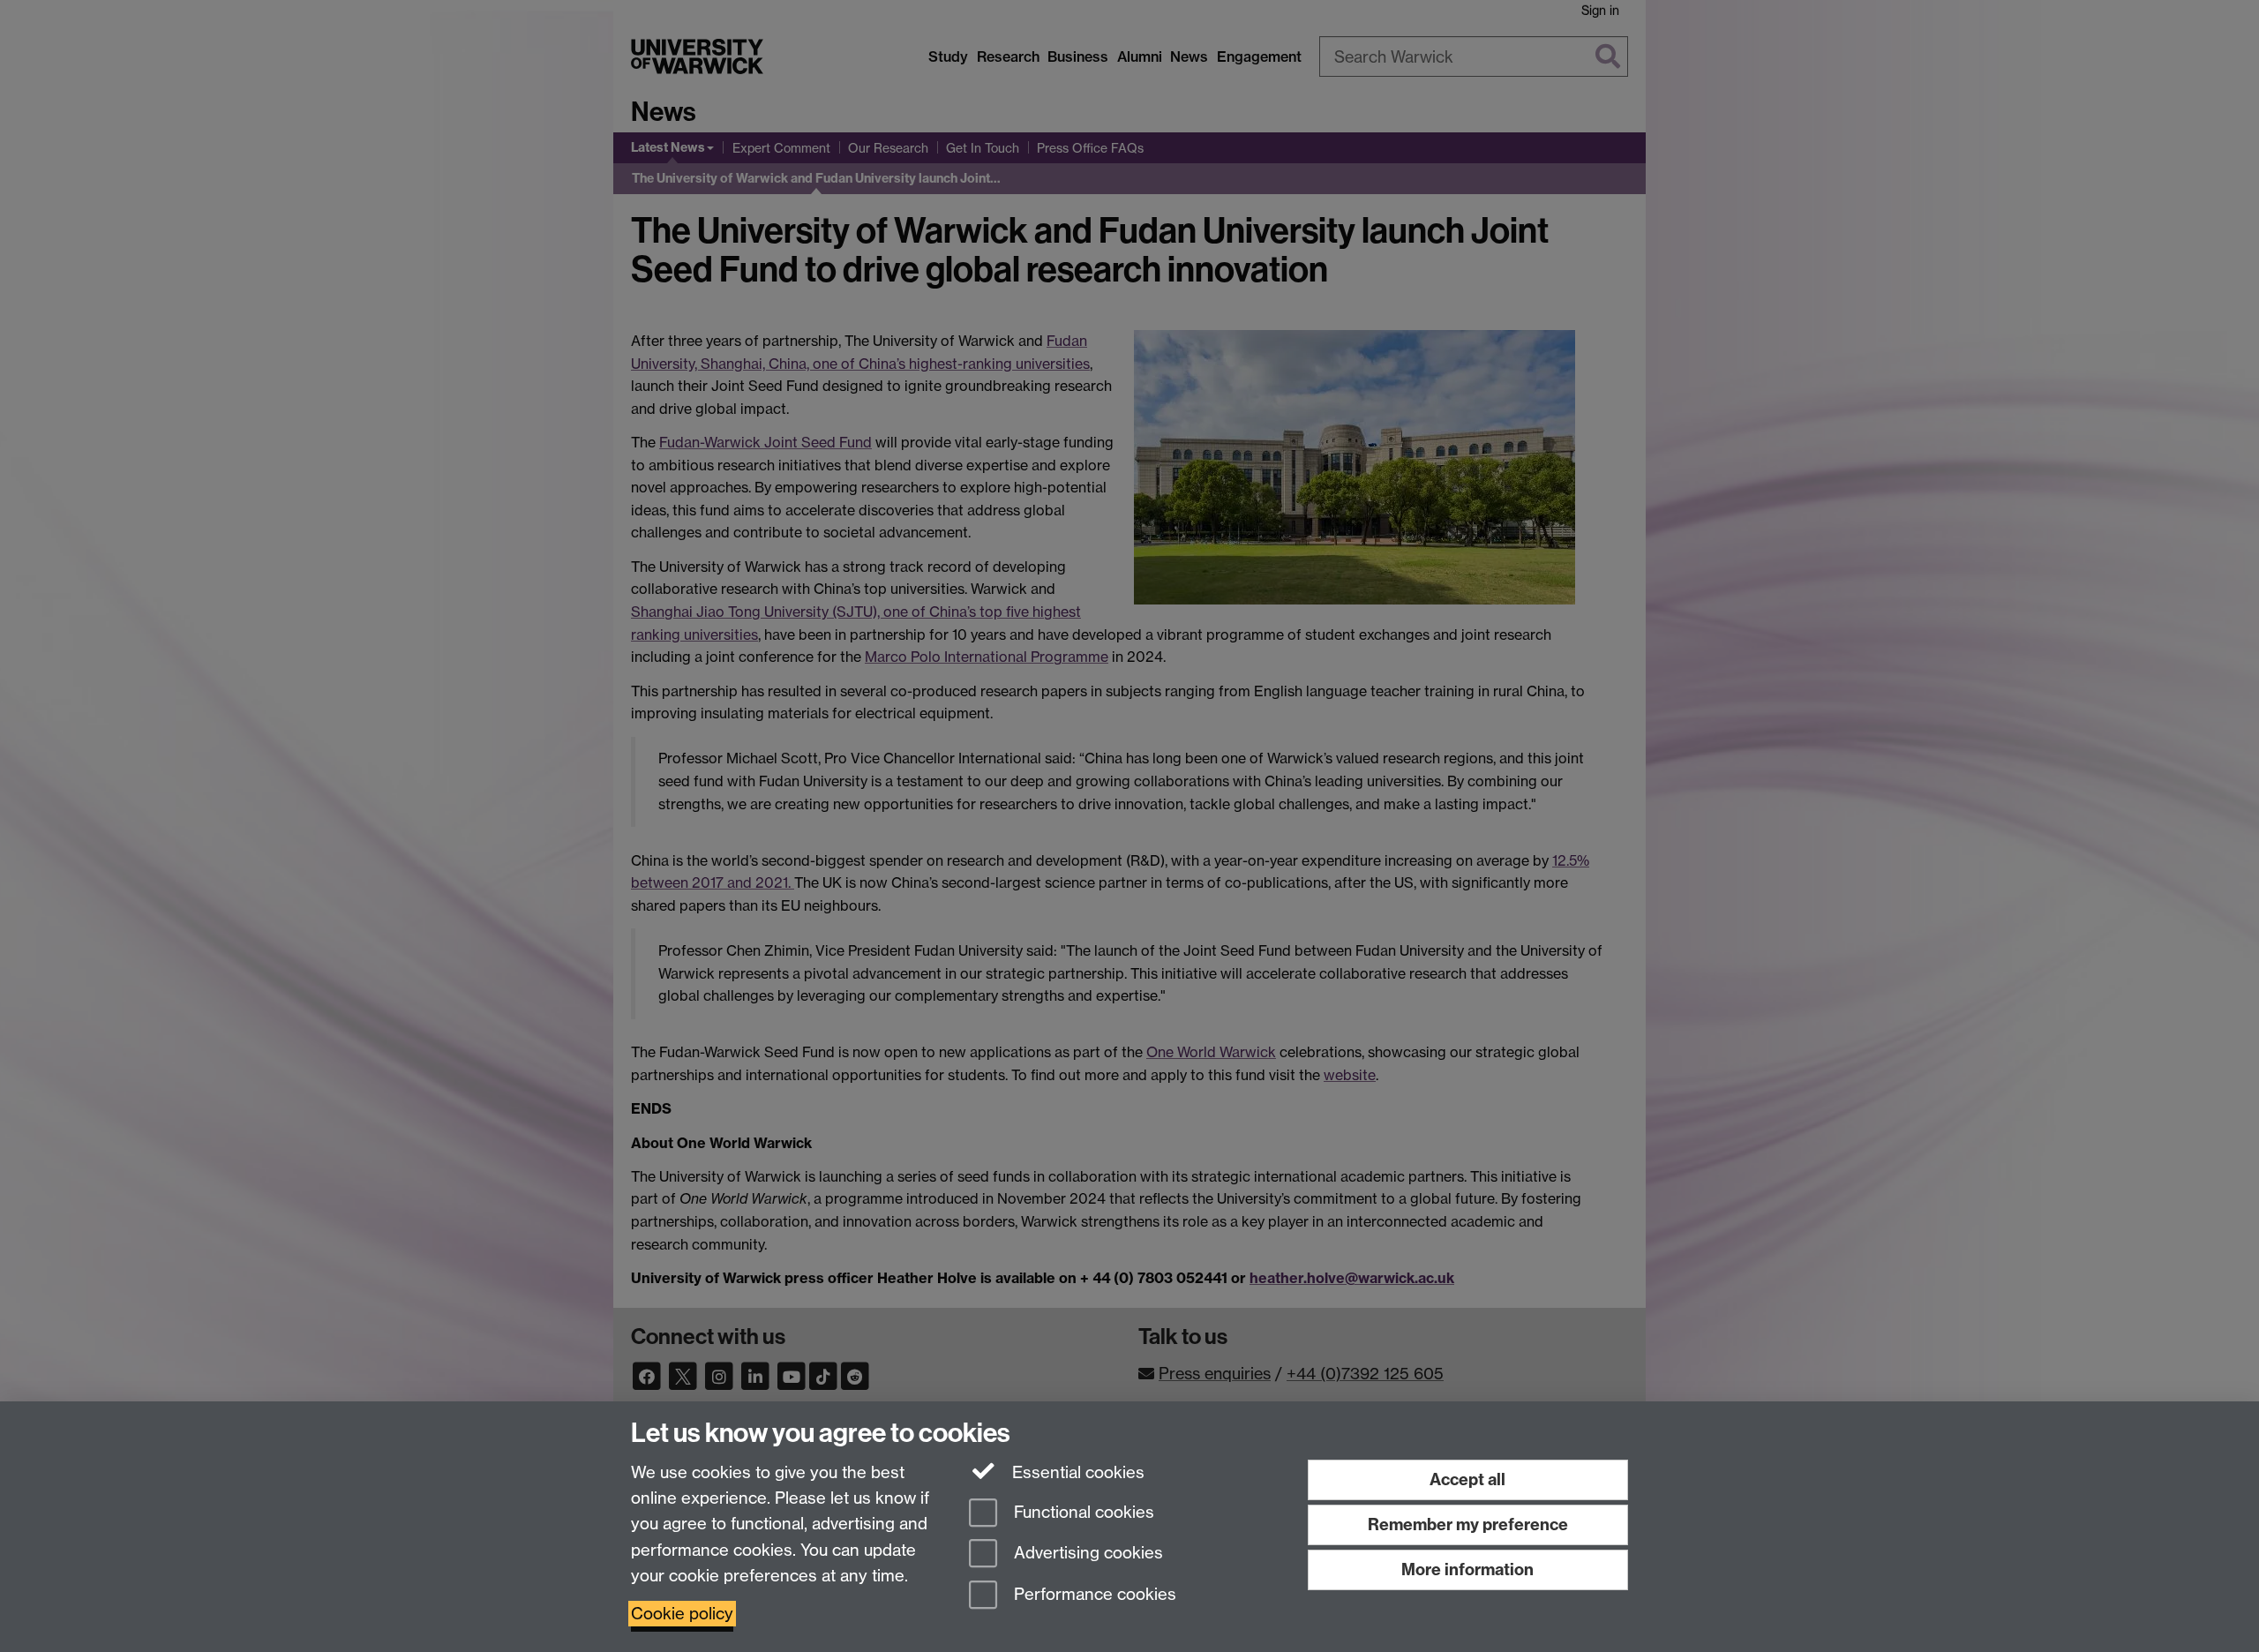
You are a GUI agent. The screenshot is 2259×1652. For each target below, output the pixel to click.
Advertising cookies (1086, 1554)
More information (1467, 1569)
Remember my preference (1468, 1524)
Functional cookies (1082, 1512)
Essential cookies (1076, 1472)
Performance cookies (1093, 1595)
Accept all (1467, 1479)
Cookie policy (682, 1614)
